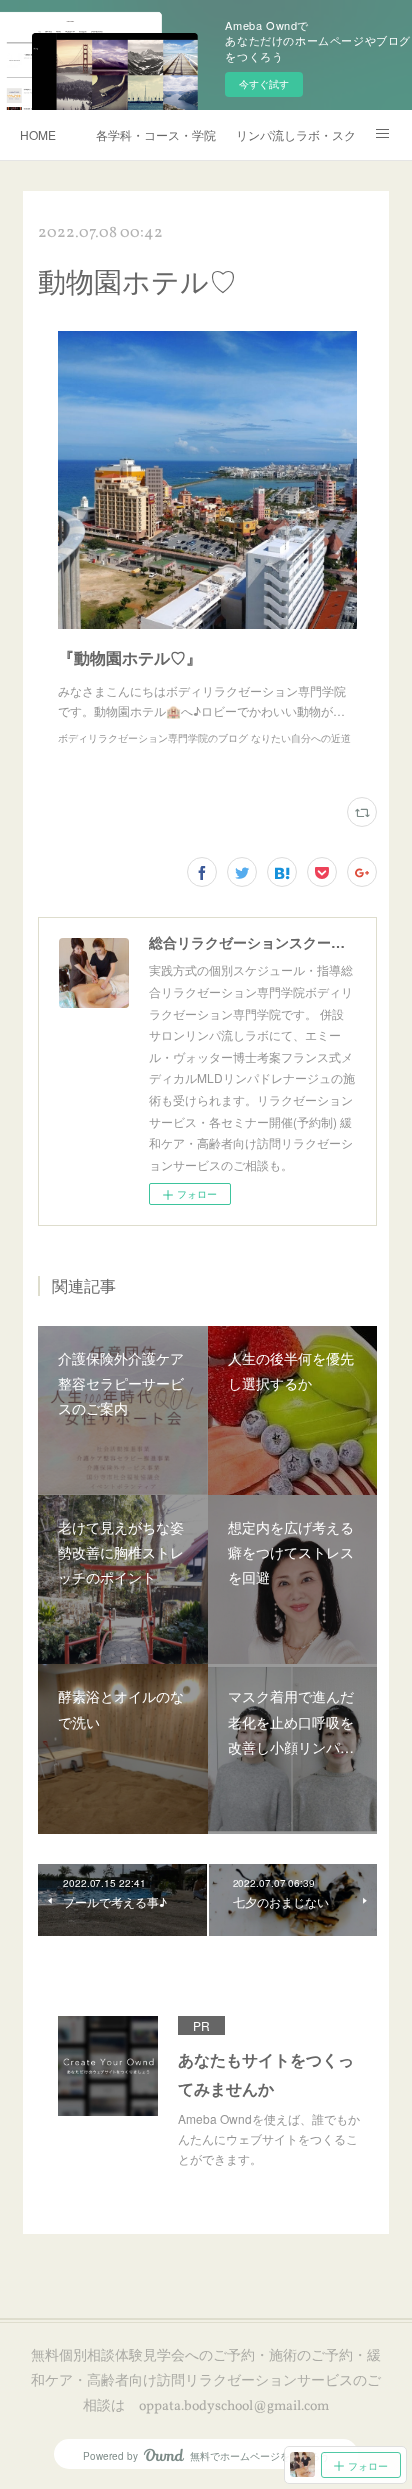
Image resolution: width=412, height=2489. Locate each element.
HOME (38, 134)
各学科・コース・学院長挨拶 (156, 134)
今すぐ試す (264, 84)
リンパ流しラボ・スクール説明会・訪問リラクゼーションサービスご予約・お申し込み (296, 134)
